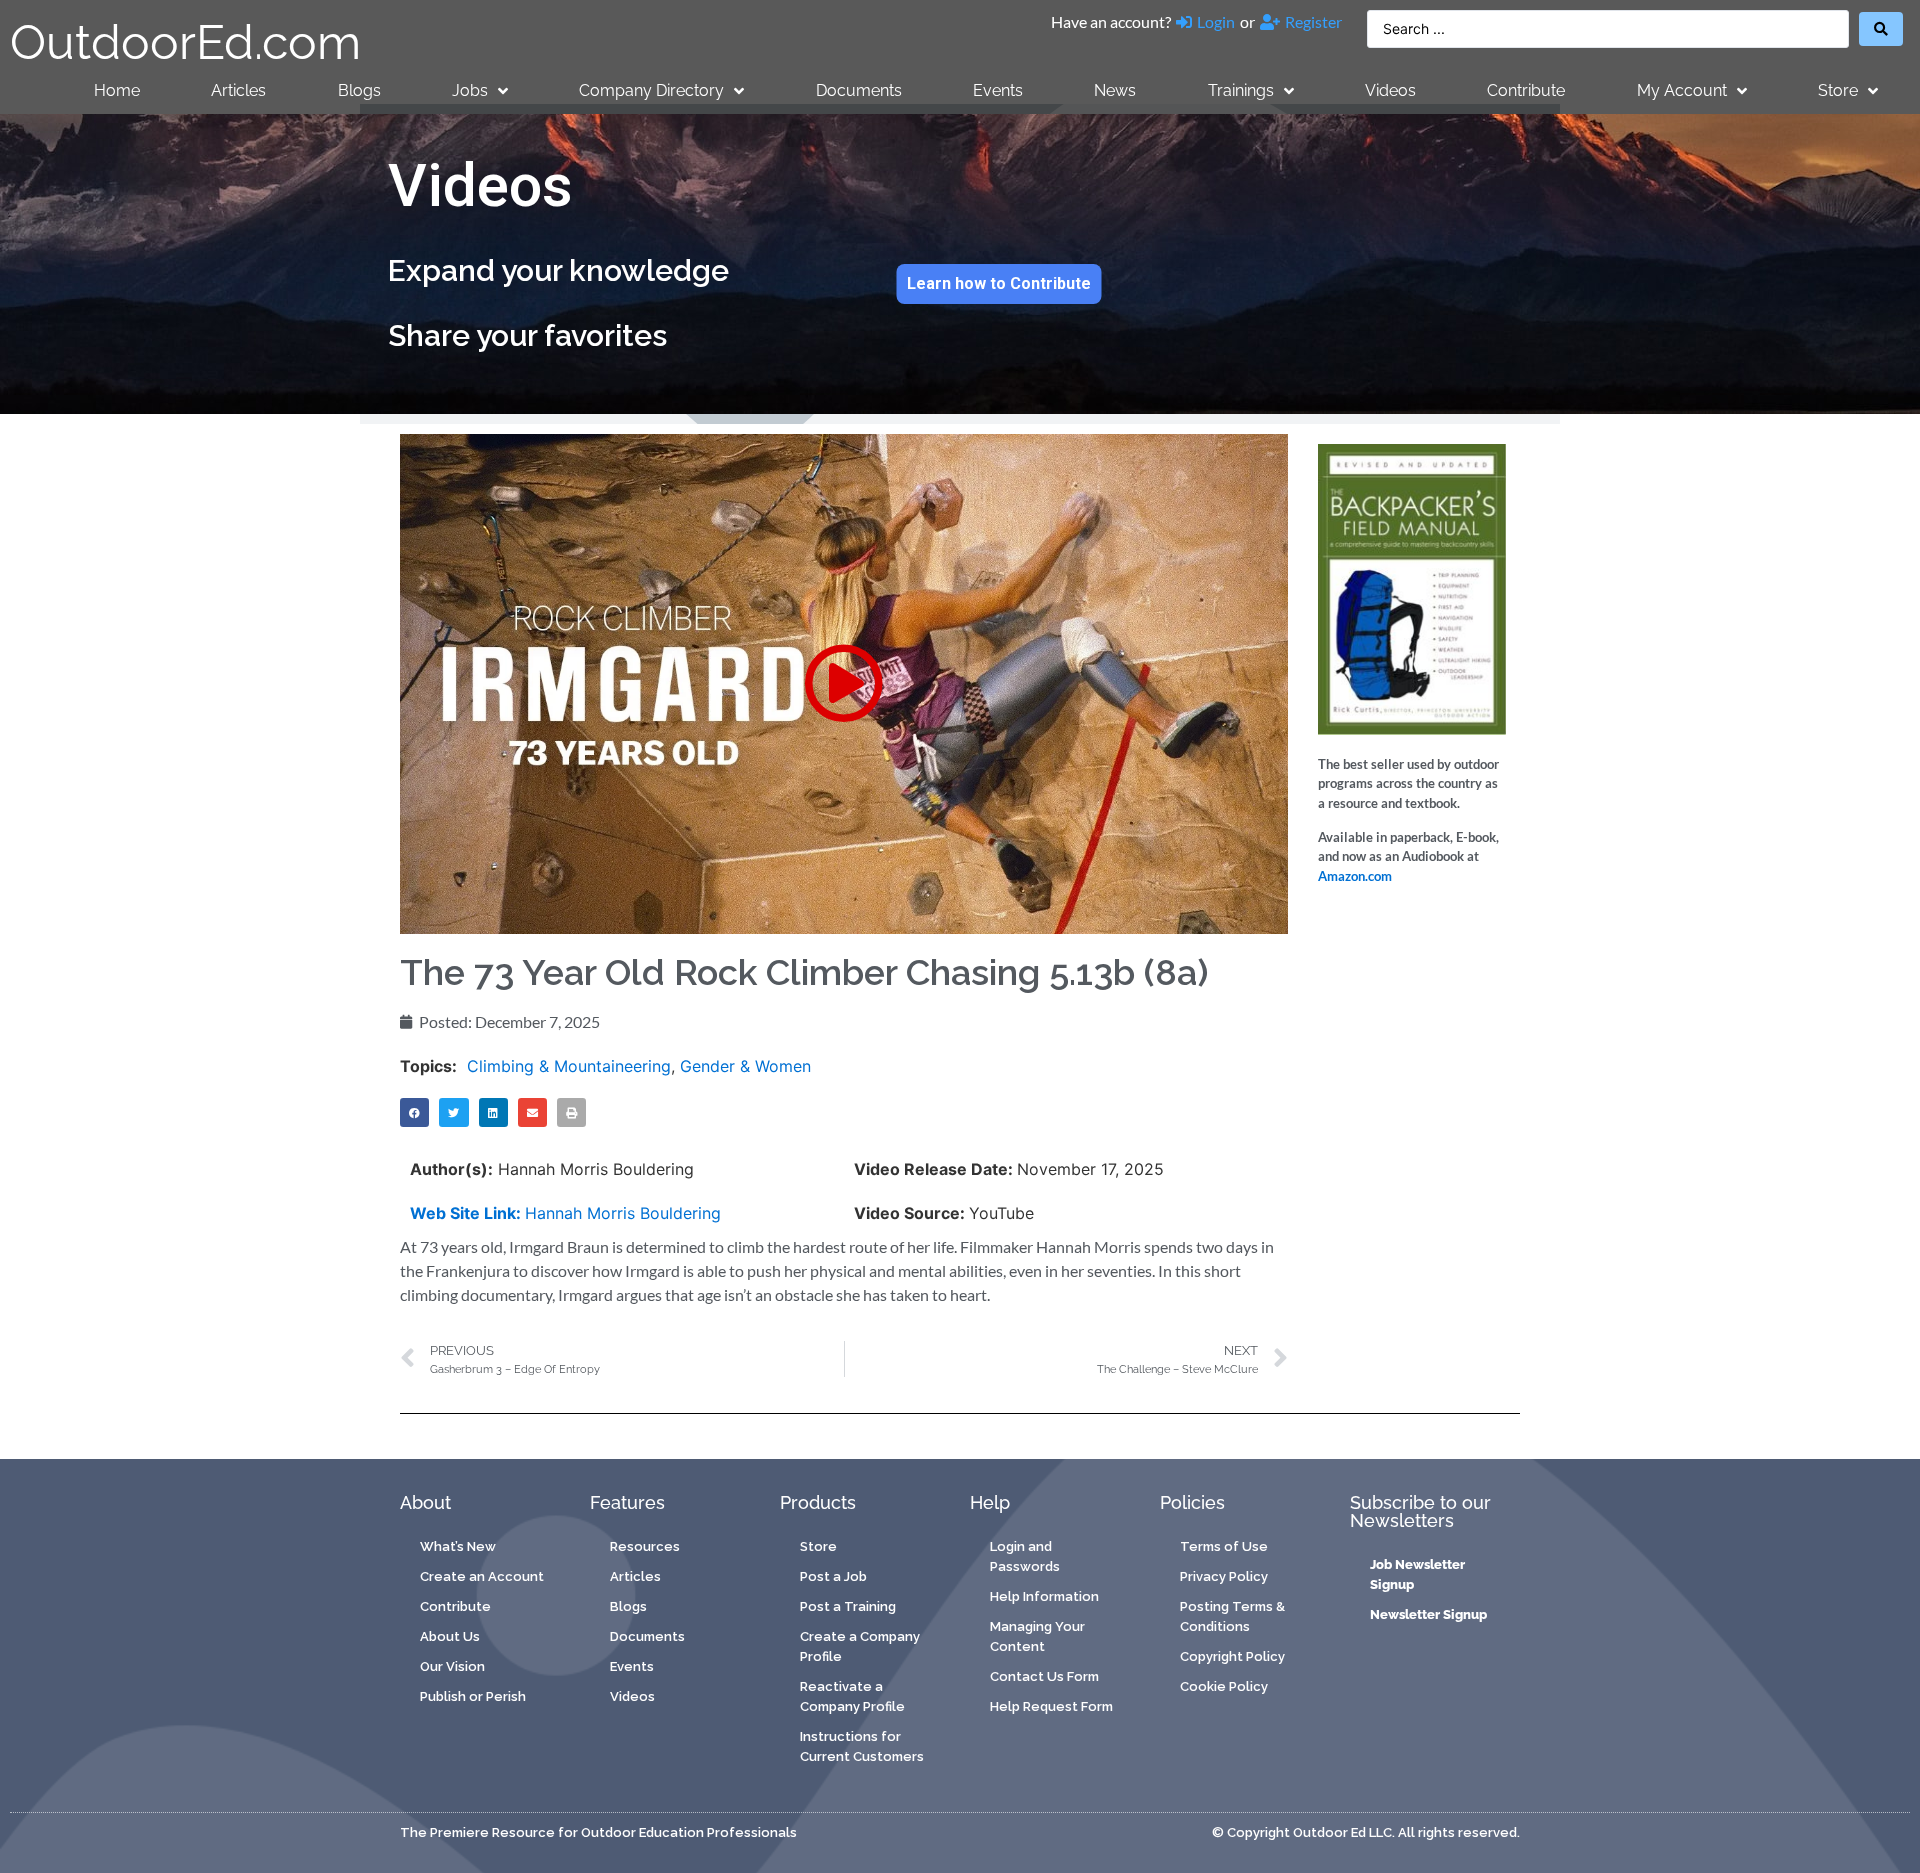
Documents (859, 90)
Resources (645, 1546)
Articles (238, 90)
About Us (450, 1636)
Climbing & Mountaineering (569, 1066)
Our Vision (452, 1666)
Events (998, 90)
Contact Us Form (1044, 1676)
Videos (1390, 90)
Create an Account (482, 1576)
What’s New (458, 1546)
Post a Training (848, 1606)
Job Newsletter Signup (1417, 1574)
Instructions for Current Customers (862, 1746)
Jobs (470, 90)
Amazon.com (1355, 876)
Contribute (1526, 90)
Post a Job (833, 1576)
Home (117, 90)
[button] (844, 683)
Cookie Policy (1224, 1686)
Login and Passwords (1025, 1556)
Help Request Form (1051, 1706)
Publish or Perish (473, 1696)
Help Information (1044, 1596)
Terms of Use (1224, 1546)
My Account (1682, 90)
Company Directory (651, 90)
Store (1838, 90)
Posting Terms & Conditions (1232, 1616)
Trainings (1241, 90)
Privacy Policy (1224, 1576)
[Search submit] (1881, 29)
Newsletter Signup (1428, 1614)
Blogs (359, 90)
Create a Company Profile (860, 1646)
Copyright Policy (1232, 1656)
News (1115, 90)
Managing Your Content (1037, 1636)
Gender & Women (745, 1066)
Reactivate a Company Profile (852, 1696)
